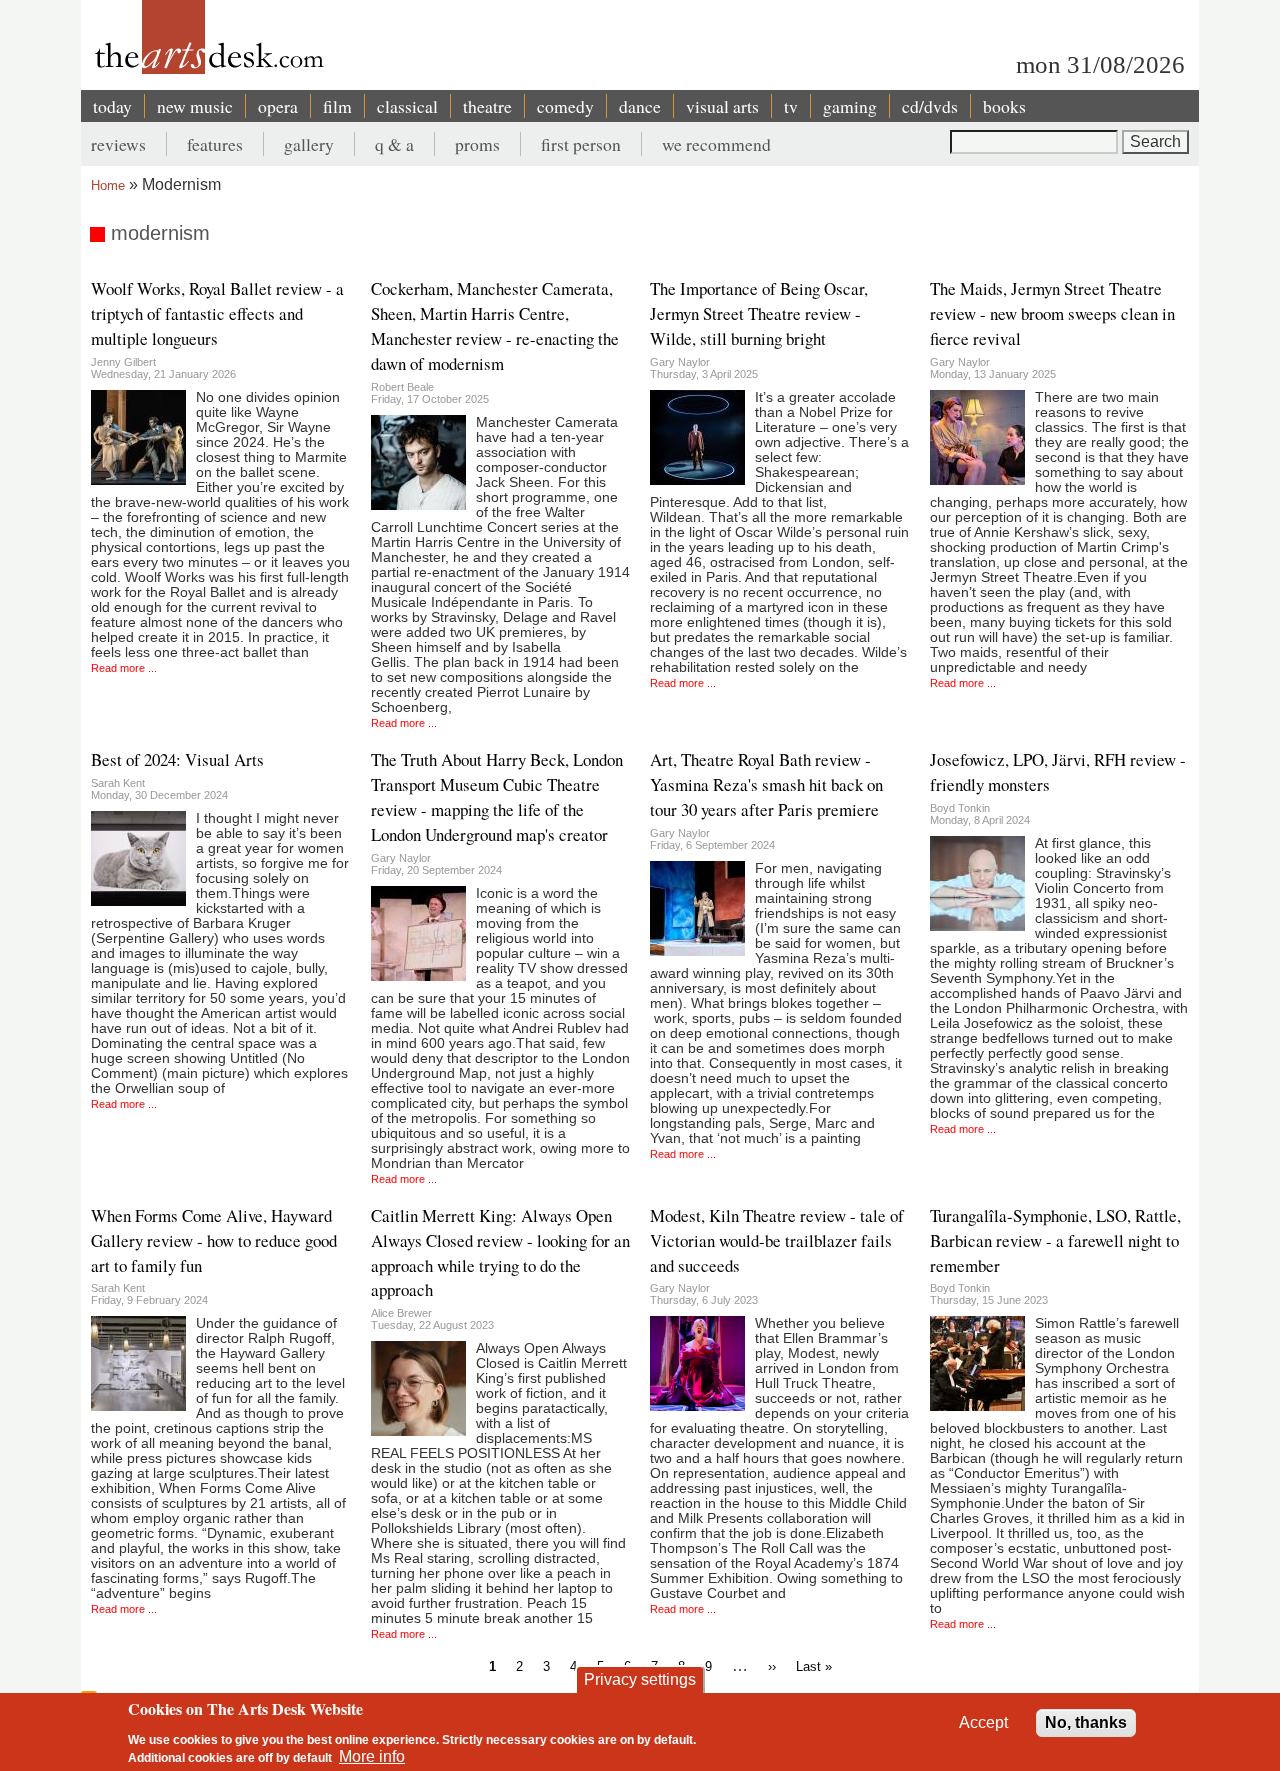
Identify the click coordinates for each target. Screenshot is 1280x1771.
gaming (850, 106)
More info (372, 1756)
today (112, 106)
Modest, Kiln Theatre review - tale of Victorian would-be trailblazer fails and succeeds (777, 1240)
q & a (394, 144)
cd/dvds (930, 106)
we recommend (716, 144)
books (1004, 106)
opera (278, 106)
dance (640, 106)
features (215, 144)
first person (581, 144)
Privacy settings (640, 1679)
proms (477, 144)
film (337, 106)
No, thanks (1086, 1722)
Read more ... (124, 668)
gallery (309, 144)
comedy (565, 106)
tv (791, 106)
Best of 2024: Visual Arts (177, 759)
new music (195, 106)
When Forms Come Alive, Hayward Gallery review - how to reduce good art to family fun (214, 1240)
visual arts (722, 106)
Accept (983, 1722)
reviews (118, 144)
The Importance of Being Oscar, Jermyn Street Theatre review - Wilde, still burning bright (759, 313)
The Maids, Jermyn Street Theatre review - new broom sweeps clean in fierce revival (1052, 313)
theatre (487, 106)
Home (108, 185)
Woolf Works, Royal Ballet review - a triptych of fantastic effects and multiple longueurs (217, 313)
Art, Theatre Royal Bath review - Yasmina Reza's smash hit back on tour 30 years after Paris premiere (766, 784)
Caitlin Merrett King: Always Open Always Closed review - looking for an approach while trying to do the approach (500, 1253)
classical (407, 106)
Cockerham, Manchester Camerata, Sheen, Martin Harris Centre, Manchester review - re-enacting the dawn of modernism (495, 326)
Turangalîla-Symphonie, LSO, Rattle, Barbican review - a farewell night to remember (1055, 1240)
